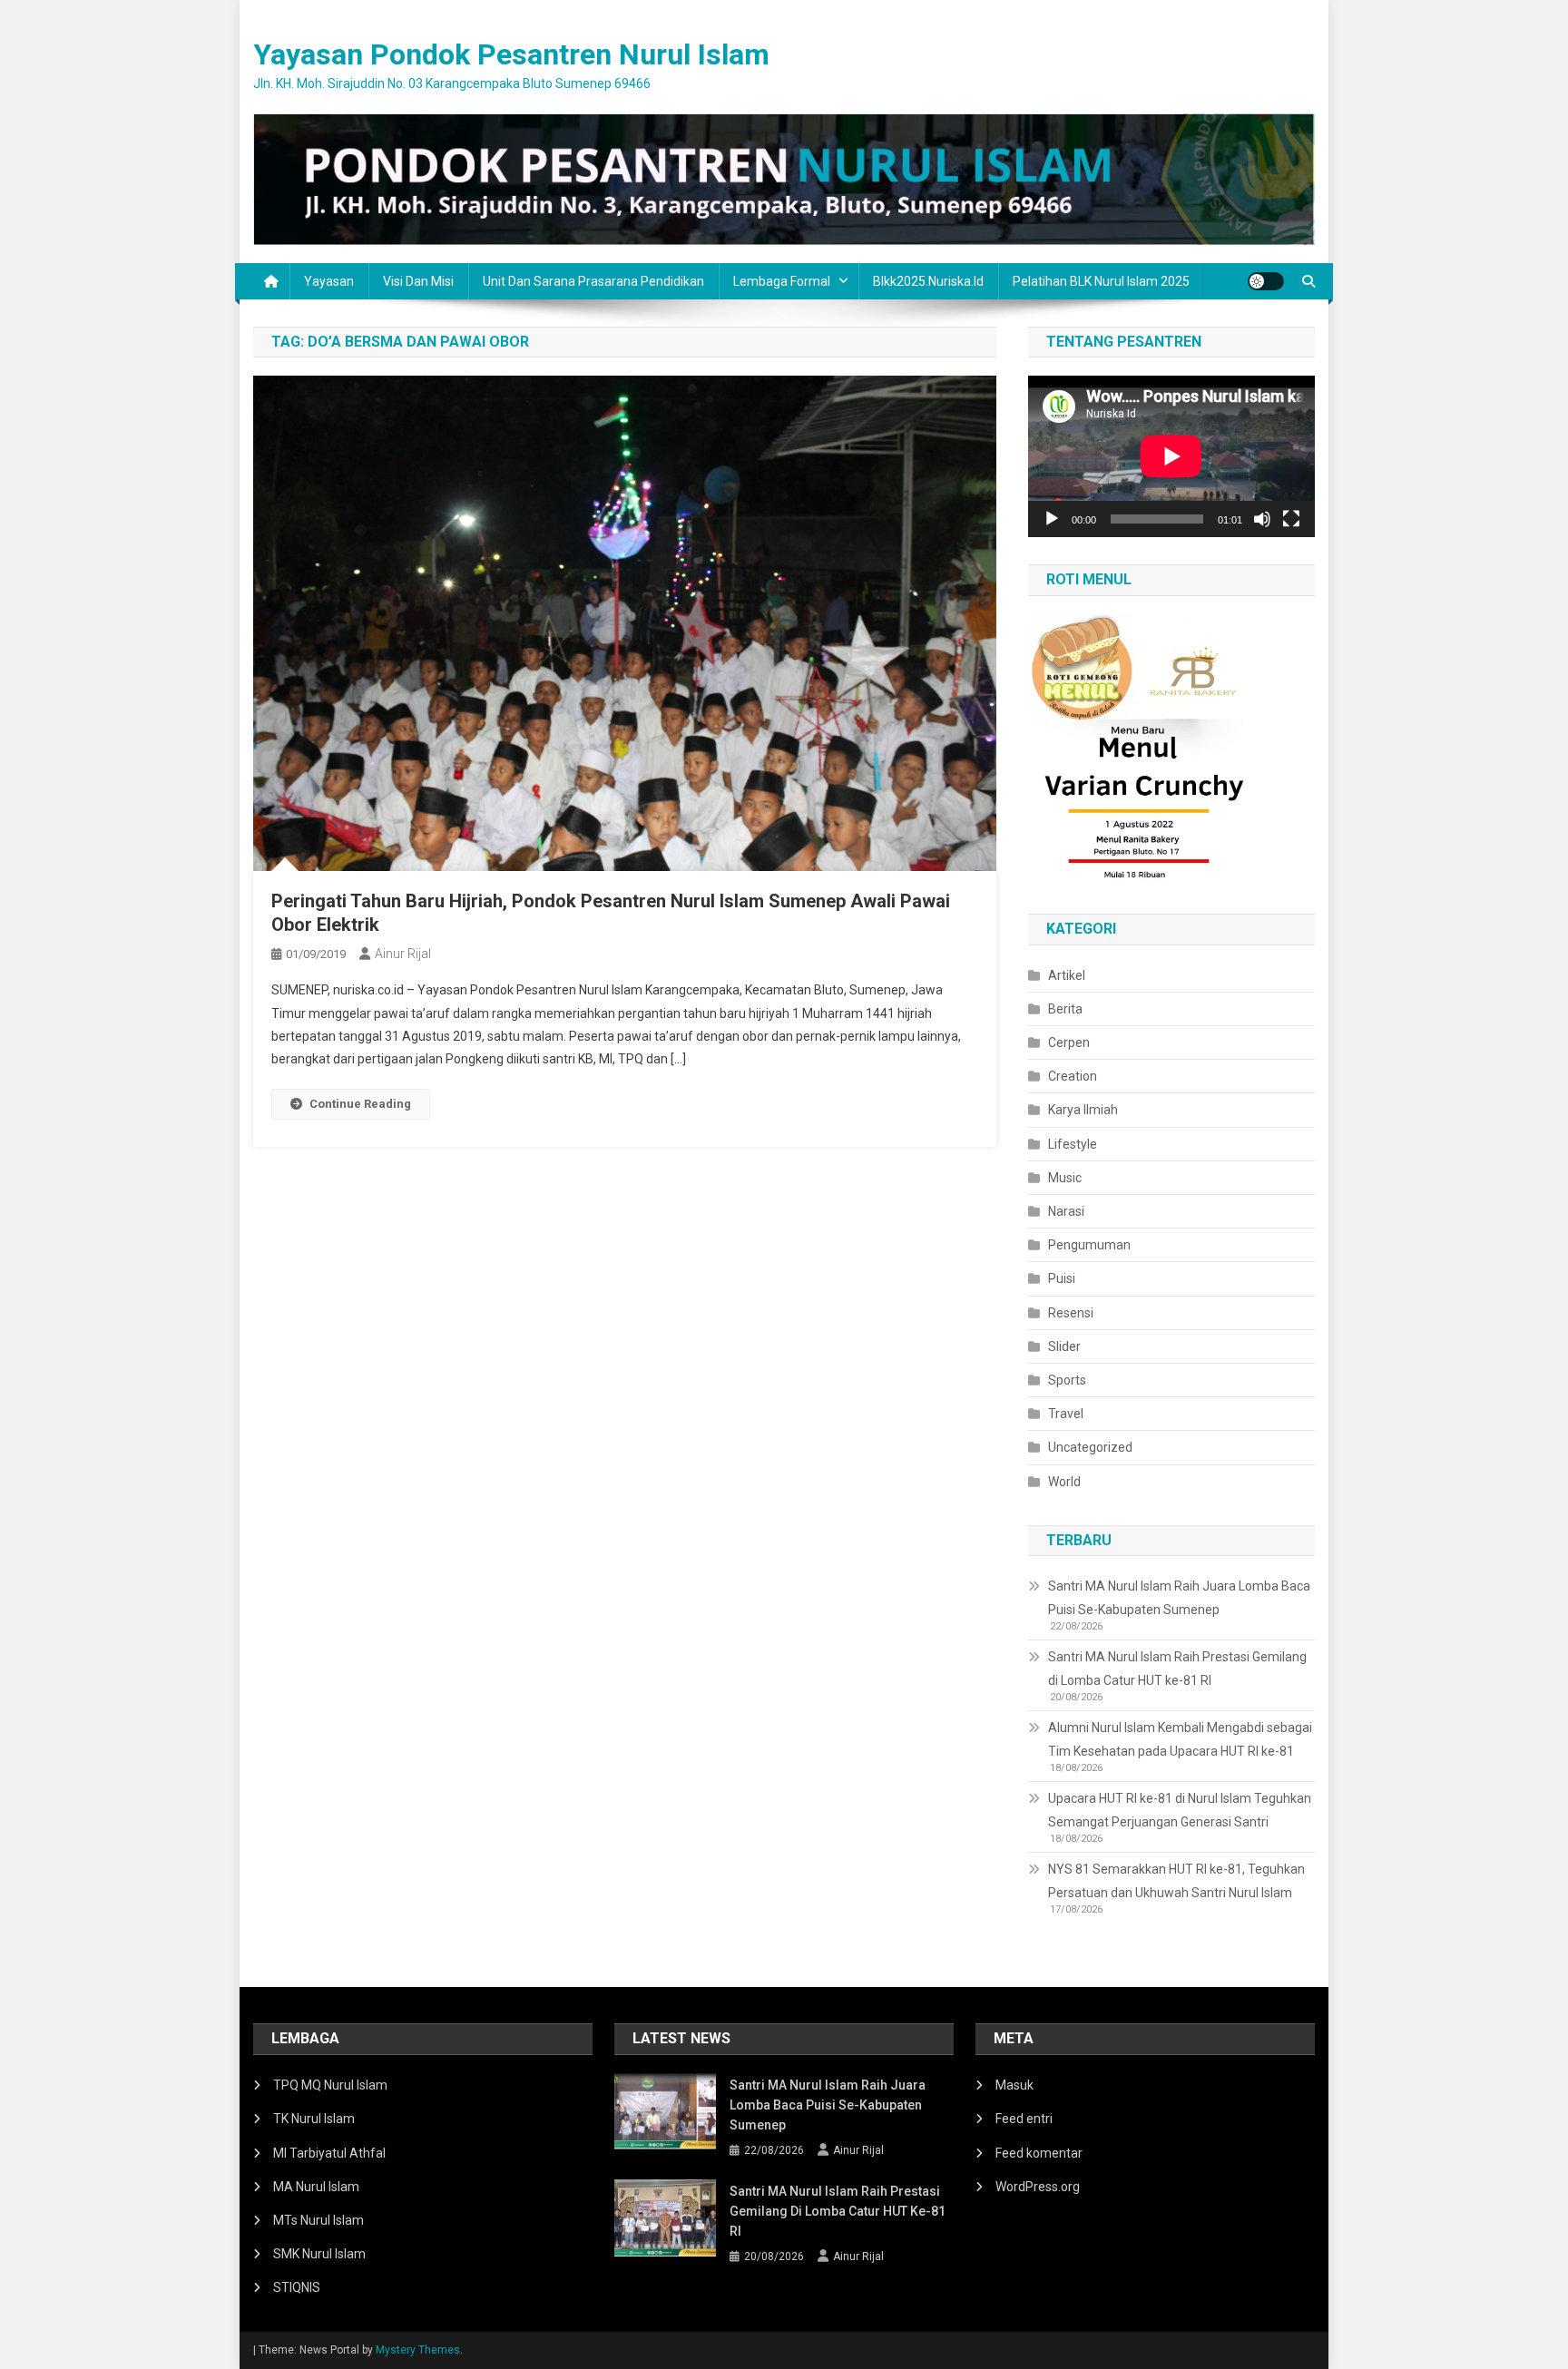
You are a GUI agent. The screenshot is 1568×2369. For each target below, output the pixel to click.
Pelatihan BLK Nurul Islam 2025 (1101, 281)
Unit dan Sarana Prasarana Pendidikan (593, 281)
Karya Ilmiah (1083, 1110)
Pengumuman (1089, 1245)
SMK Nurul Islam (319, 2254)
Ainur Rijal (403, 954)
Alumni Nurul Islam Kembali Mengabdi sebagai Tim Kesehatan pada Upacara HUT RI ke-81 (1180, 1739)
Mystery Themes (418, 2350)
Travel (1066, 1414)
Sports (1067, 1380)
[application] (1171, 456)
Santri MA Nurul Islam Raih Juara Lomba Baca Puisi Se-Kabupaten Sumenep (1179, 1598)
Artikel (1067, 975)
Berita (1065, 1009)
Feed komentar (1039, 2153)
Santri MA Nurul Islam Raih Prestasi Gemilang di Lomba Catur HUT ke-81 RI (1177, 1669)
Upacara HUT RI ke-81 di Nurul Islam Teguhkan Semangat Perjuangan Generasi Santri (1180, 1810)
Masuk (1014, 2085)
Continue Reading (360, 1104)
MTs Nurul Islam (318, 2220)
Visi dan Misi (418, 281)
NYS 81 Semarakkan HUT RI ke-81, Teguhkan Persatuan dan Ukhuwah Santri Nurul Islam (1176, 1881)
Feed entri (1024, 2119)
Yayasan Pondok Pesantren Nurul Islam (511, 54)
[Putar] (1052, 519)
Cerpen (1069, 1043)
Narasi (1066, 1211)
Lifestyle (1073, 1144)
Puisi (1062, 1278)
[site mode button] (1266, 281)
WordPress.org (1038, 2187)
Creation (1073, 1076)
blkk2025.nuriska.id (928, 281)
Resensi (1071, 1313)
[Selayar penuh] (1291, 519)
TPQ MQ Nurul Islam (330, 2085)
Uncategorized (1090, 1447)
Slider (1064, 1346)
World (1064, 1482)
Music (1065, 1178)
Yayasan (329, 281)
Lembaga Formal (782, 281)
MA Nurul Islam (316, 2187)
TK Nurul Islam (314, 2119)
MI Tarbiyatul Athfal (329, 2153)
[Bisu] (1262, 519)
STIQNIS (297, 2287)
